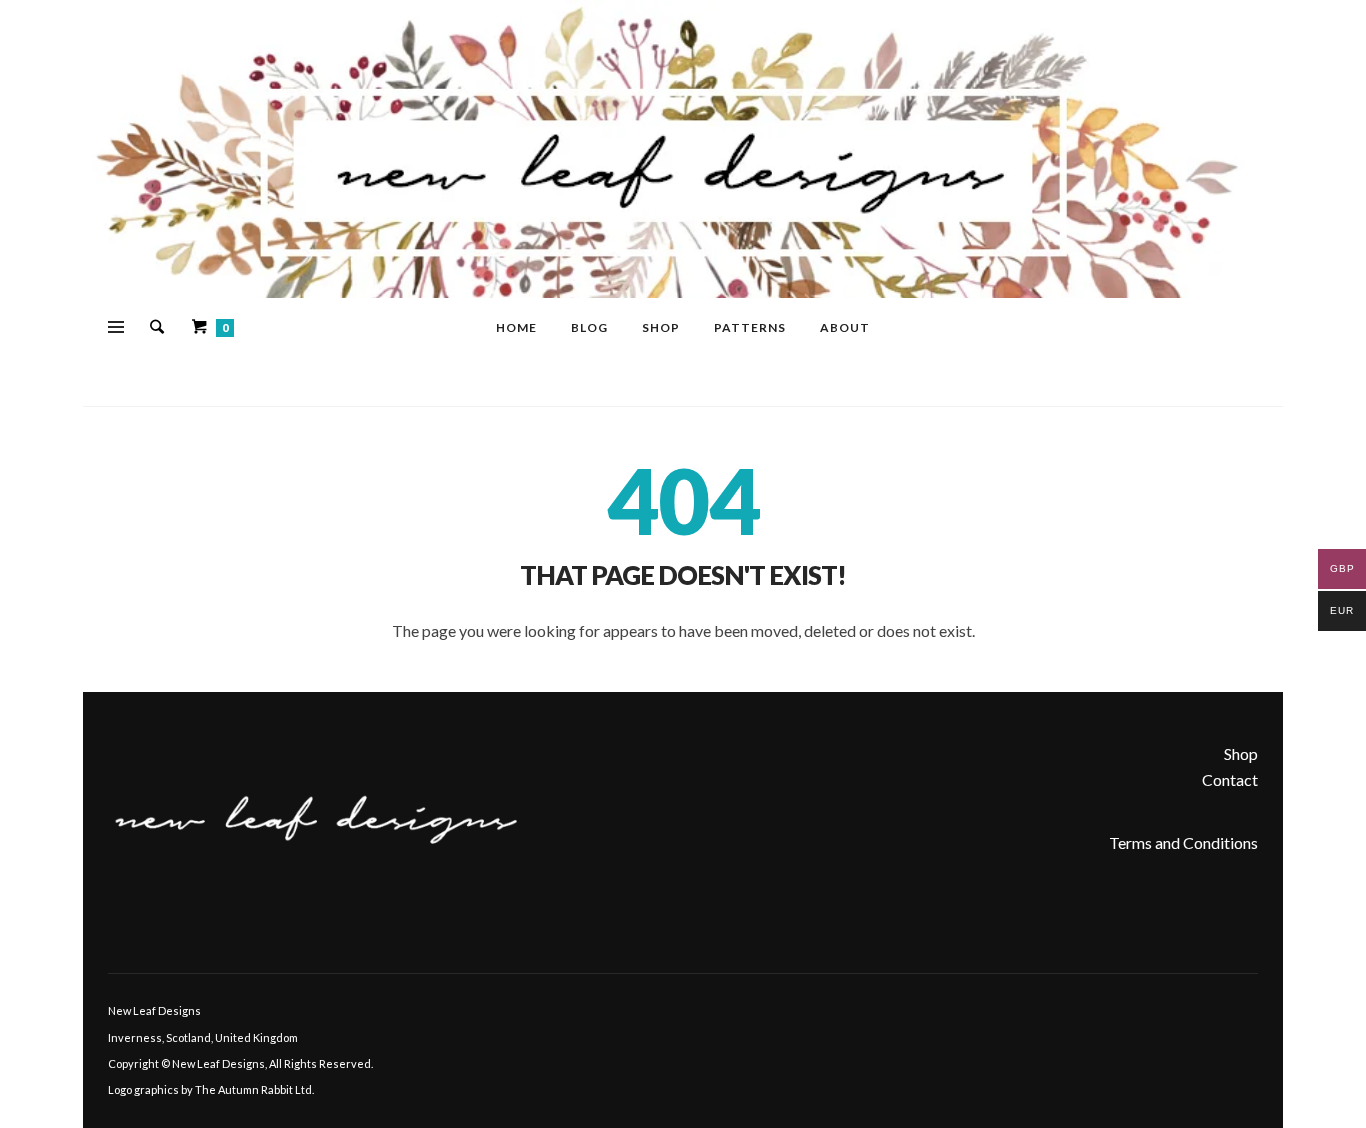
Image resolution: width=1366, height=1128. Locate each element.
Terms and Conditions (1183, 842)
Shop (1241, 753)
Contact (1230, 779)
